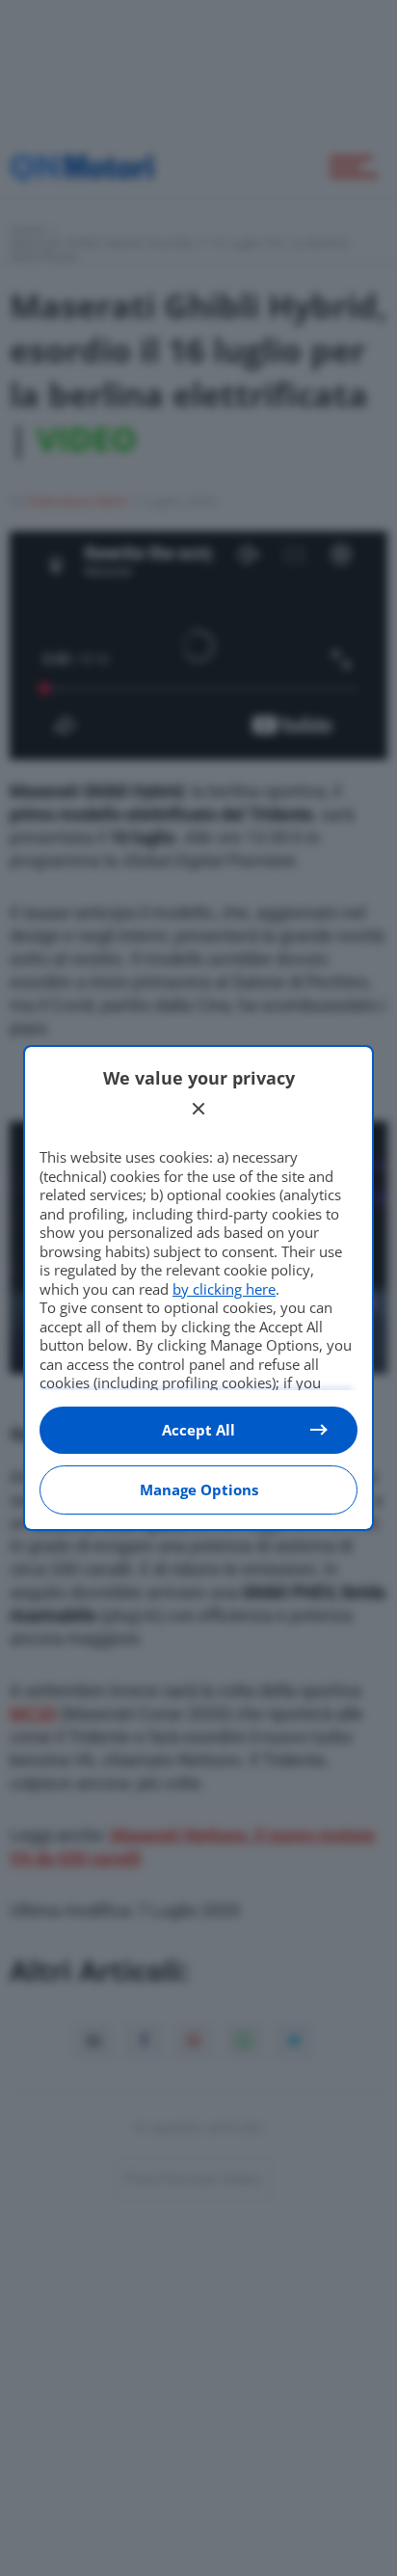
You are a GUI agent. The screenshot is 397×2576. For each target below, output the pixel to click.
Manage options (199, 1489)
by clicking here (224, 1289)
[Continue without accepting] (198, 1109)
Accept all (198, 1430)
